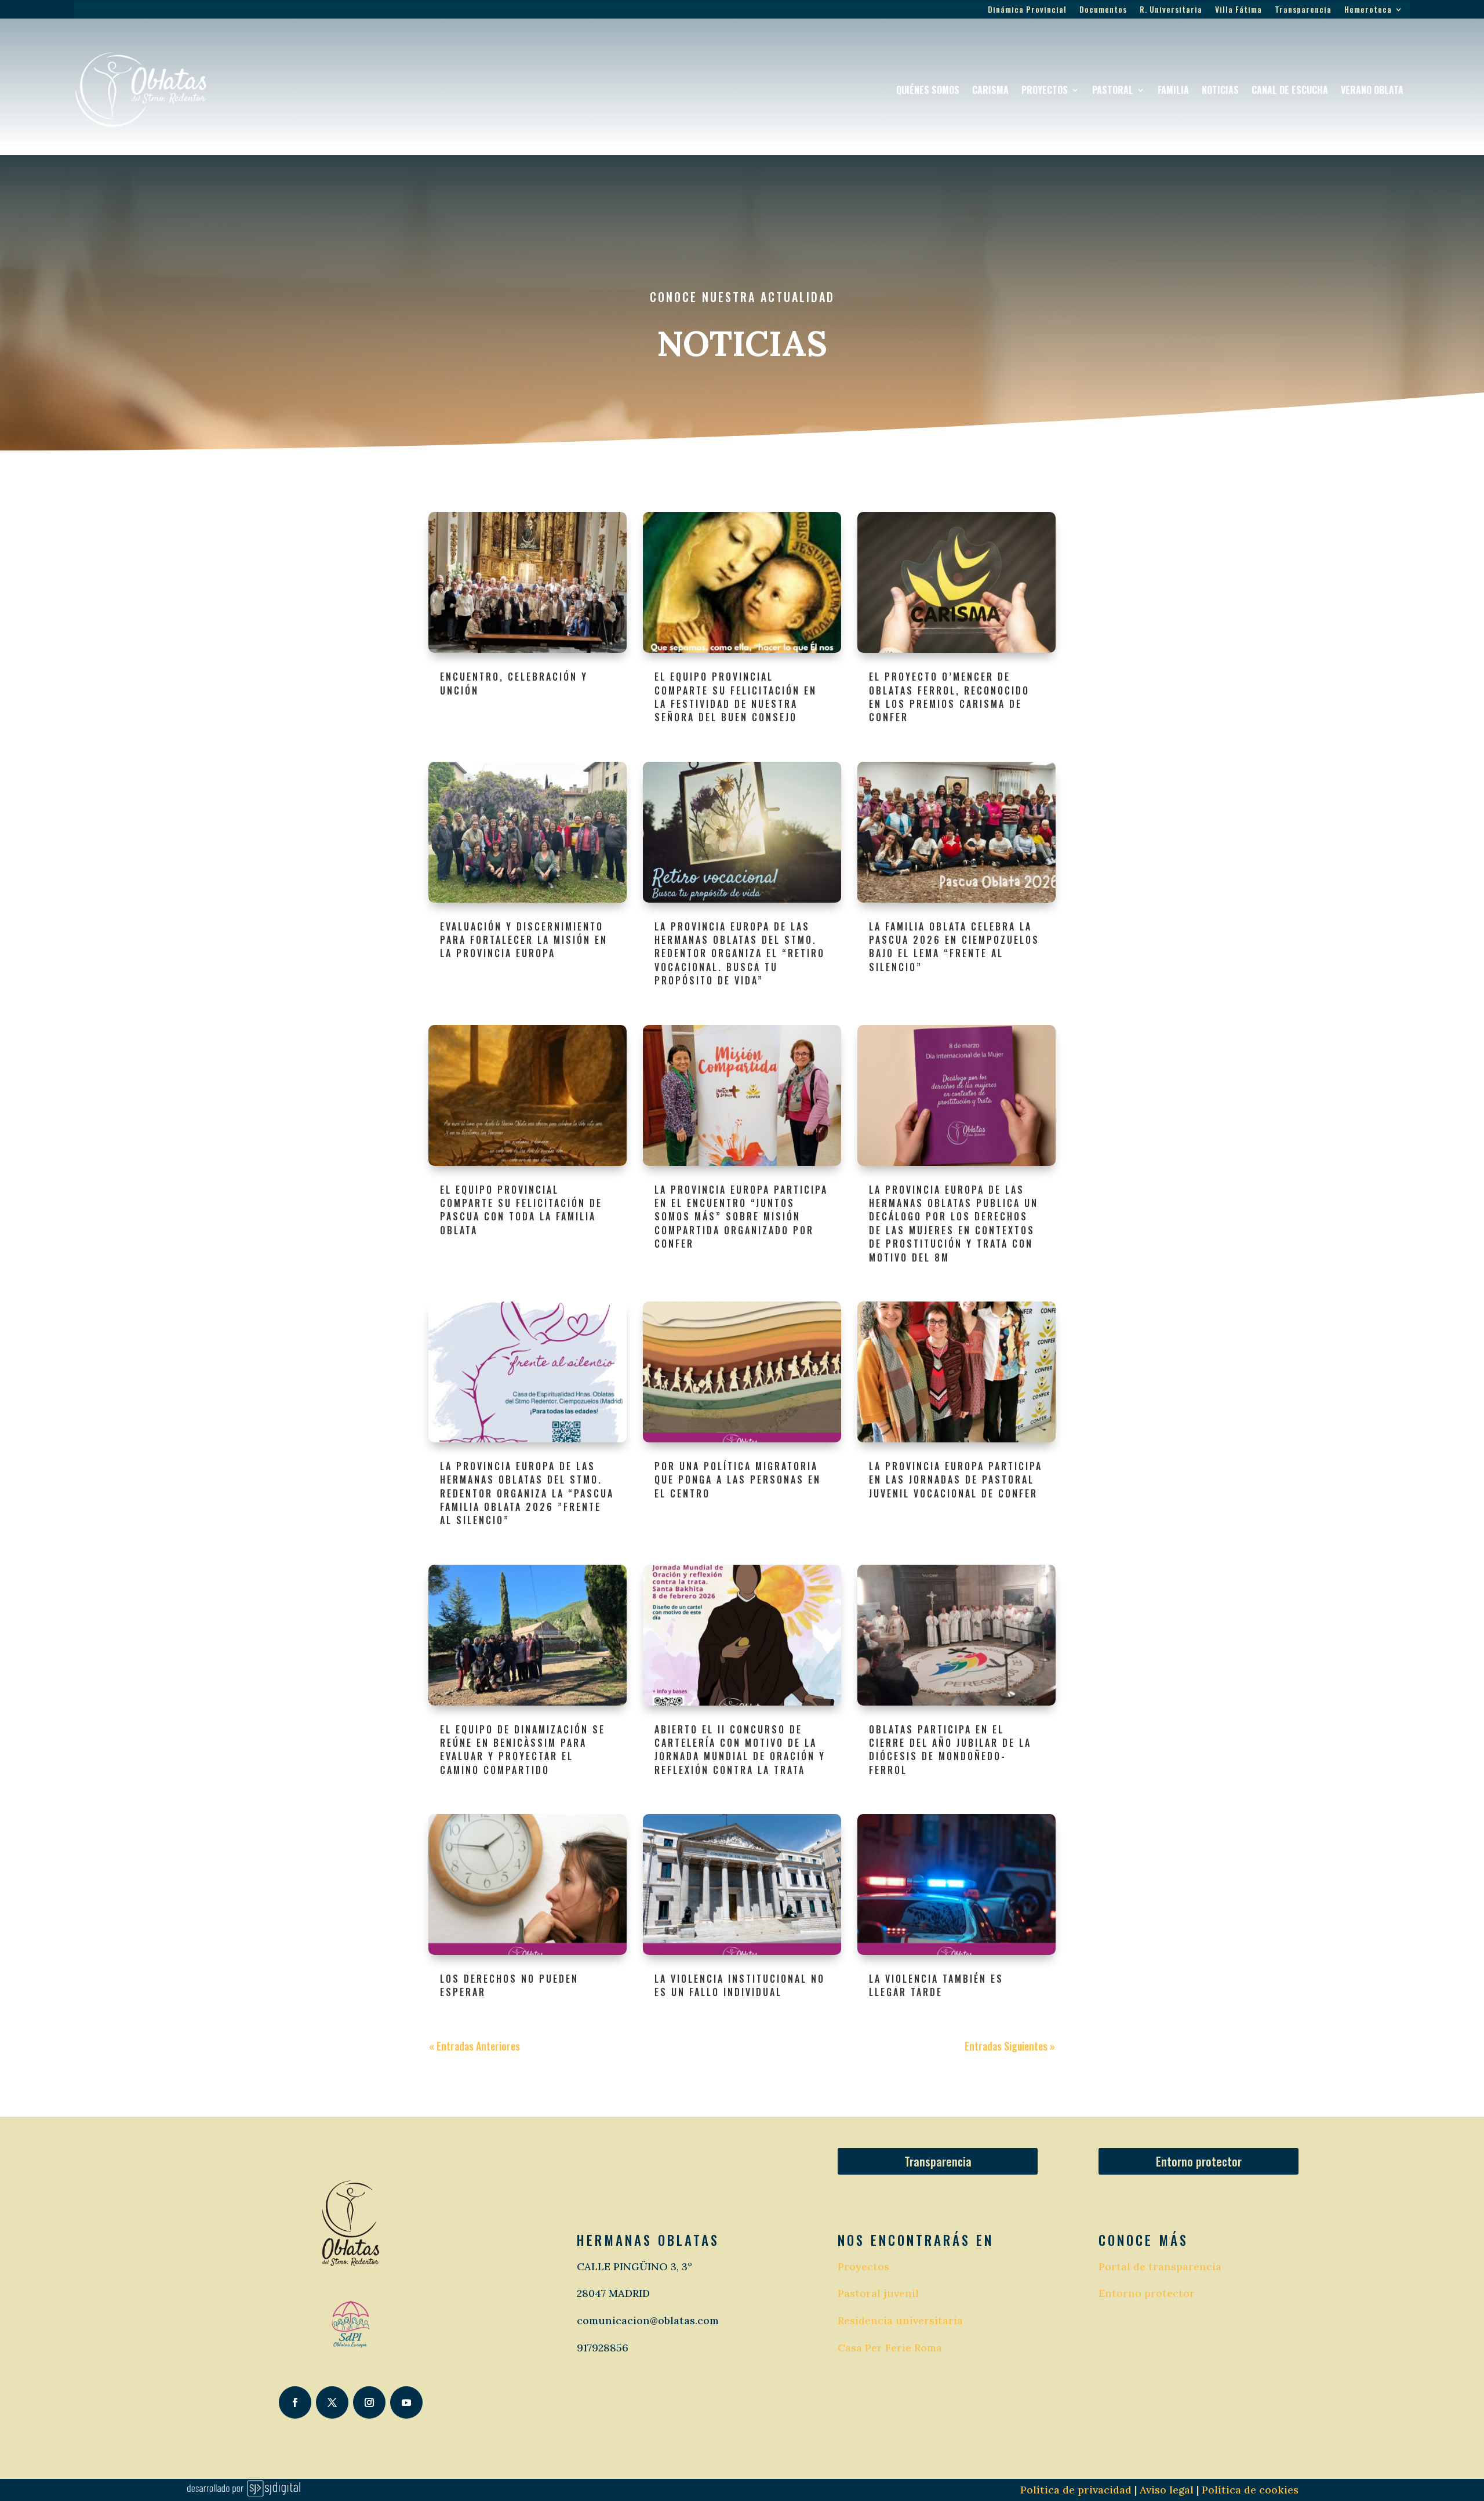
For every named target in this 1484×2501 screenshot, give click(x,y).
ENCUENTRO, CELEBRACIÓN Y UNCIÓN (514, 683)
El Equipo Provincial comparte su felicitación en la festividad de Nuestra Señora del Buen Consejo (736, 697)
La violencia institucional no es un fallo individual (740, 1985)
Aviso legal (1165, 2490)
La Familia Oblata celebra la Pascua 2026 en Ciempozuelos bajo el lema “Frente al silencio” (954, 947)
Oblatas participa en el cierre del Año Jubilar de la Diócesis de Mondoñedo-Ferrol (950, 1750)
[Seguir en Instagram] (369, 2402)
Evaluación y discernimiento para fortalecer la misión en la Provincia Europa (524, 940)
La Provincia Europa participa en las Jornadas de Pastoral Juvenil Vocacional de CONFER (956, 1480)
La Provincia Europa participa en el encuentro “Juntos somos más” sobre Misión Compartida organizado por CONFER (741, 1217)
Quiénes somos (928, 90)
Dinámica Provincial (1027, 10)
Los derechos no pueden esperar (509, 1985)
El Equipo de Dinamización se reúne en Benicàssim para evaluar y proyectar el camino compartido (523, 1750)
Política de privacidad (1076, 2490)
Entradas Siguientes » (1010, 2046)
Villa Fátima (1239, 10)
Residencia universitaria (900, 2320)
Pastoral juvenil (878, 2293)
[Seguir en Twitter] (332, 2402)
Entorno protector (1199, 2161)
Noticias (1220, 90)
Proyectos (1045, 90)
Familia (1173, 90)
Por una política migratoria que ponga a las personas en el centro (738, 1480)
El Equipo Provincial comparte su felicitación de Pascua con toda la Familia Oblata (521, 1210)
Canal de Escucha (1290, 90)
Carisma (990, 90)
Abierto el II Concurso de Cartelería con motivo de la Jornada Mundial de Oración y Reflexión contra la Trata (740, 1750)
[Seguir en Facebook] (295, 2402)
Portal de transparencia (1160, 2266)
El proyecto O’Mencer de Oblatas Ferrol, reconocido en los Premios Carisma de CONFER (949, 697)
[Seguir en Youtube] (406, 2402)
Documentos (1103, 10)
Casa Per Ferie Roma (890, 2348)
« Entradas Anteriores (474, 2046)
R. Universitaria (1171, 10)
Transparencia (1303, 10)
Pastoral (1113, 90)
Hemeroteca (1368, 10)
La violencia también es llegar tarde (936, 1985)
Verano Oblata (1372, 90)
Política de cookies (1250, 2490)
